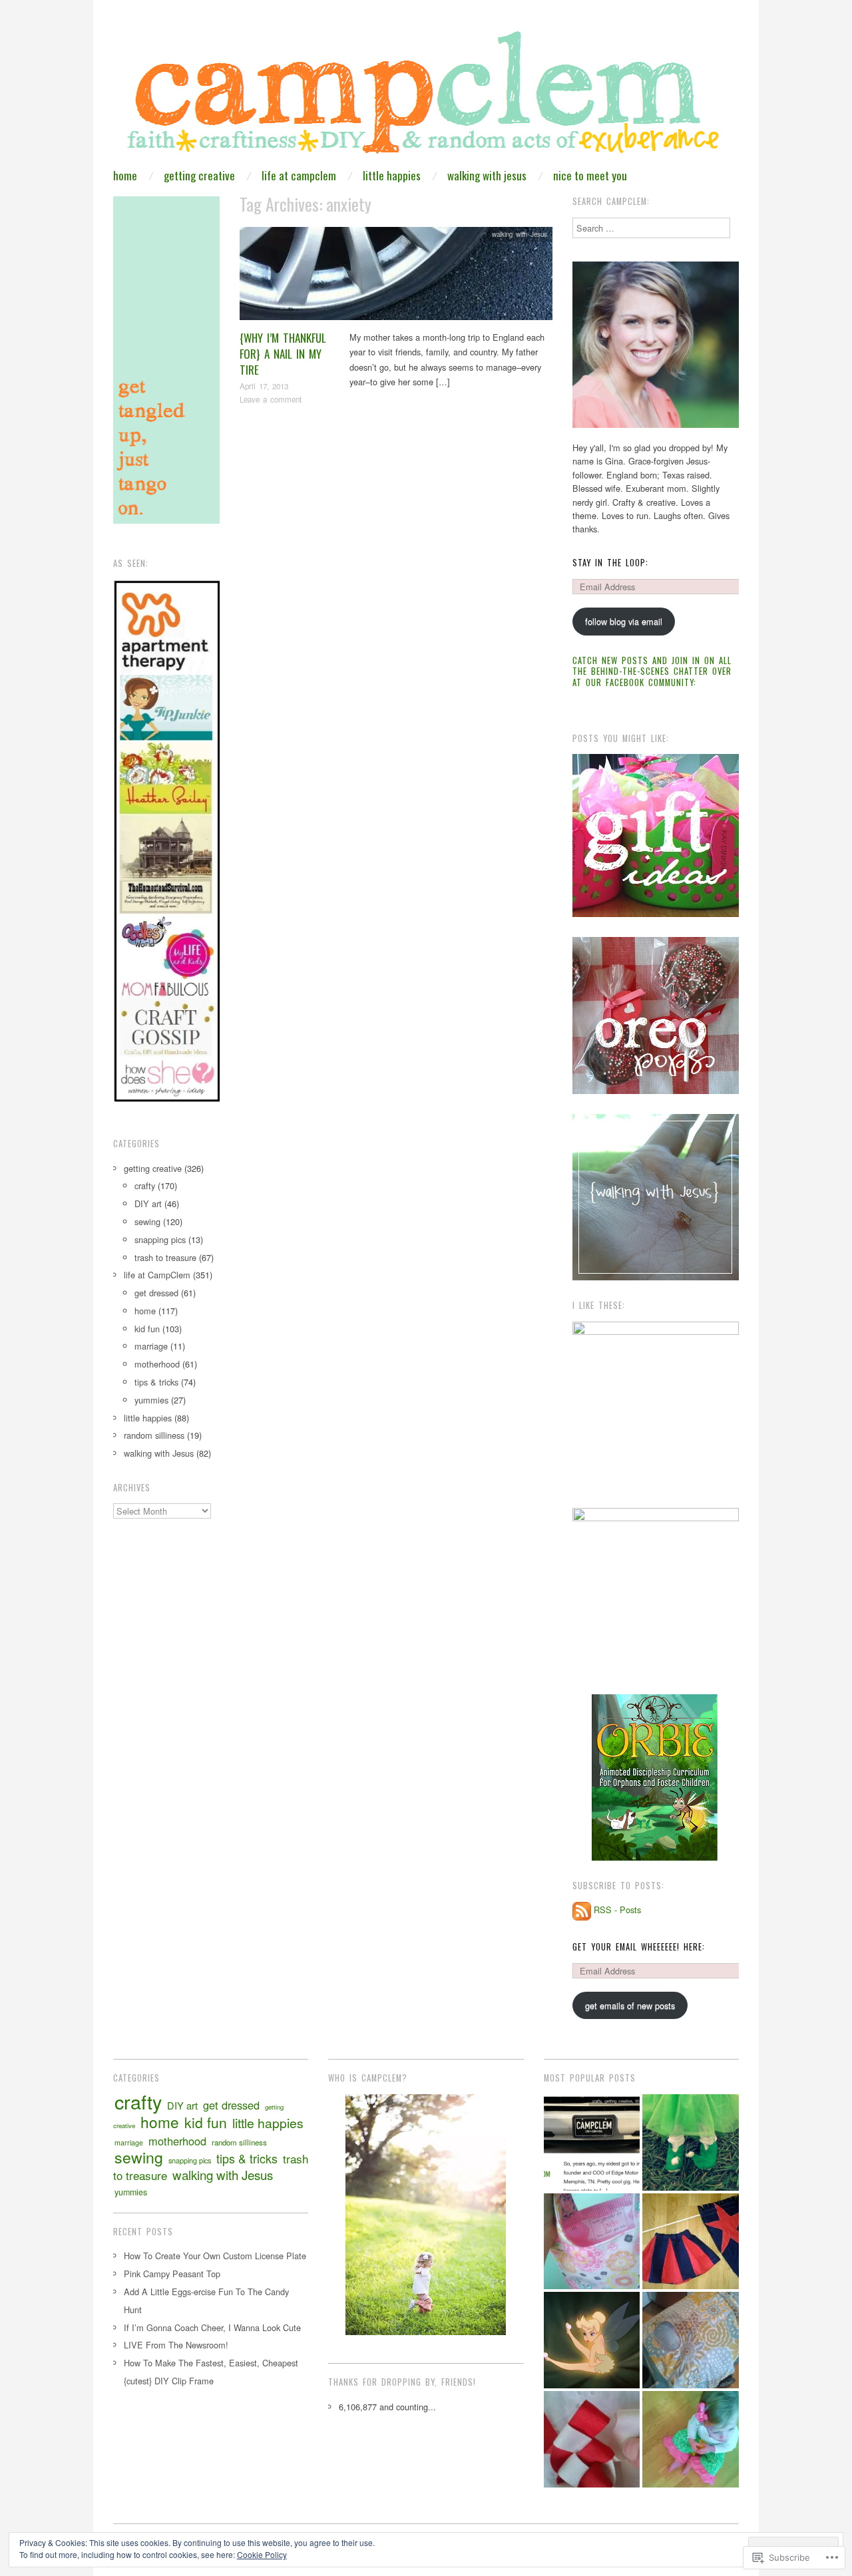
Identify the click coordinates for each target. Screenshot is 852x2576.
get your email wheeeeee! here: (639, 1947)
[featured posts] (592, 2142)
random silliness (154, 1435)
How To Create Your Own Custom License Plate (215, 2256)
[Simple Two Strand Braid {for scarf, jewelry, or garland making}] (592, 2439)
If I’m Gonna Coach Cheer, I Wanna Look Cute (212, 2327)
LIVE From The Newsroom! (176, 2345)
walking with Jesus (487, 175)
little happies (392, 175)
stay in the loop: (610, 563)
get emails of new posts (630, 2005)
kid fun (147, 1329)
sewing (147, 1221)
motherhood (157, 1364)
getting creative (199, 175)
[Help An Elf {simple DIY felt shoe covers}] (691, 2142)
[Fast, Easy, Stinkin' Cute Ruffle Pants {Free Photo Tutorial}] (691, 2439)
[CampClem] (426, 97)
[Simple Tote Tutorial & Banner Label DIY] (592, 2242)
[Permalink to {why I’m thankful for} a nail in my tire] (396, 277)
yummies (151, 1400)
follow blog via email (624, 621)
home (125, 175)
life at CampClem (299, 175)
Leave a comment (271, 399)
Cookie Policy (262, 2554)
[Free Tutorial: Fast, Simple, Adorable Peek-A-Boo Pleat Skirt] (691, 2242)
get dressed (156, 1293)
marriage (151, 1346)
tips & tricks (156, 1382)
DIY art (148, 1203)
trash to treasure (165, 1257)
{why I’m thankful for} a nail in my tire (283, 354)
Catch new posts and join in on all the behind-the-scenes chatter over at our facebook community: (652, 671)
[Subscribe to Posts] (582, 1910)
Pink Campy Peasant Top (172, 2274)
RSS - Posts (617, 1910)
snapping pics (160, 1239)
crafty (145, 1186)
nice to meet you (590, 175)
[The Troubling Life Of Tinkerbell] (592, 2340)
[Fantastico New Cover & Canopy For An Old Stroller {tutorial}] (691, 2340)
